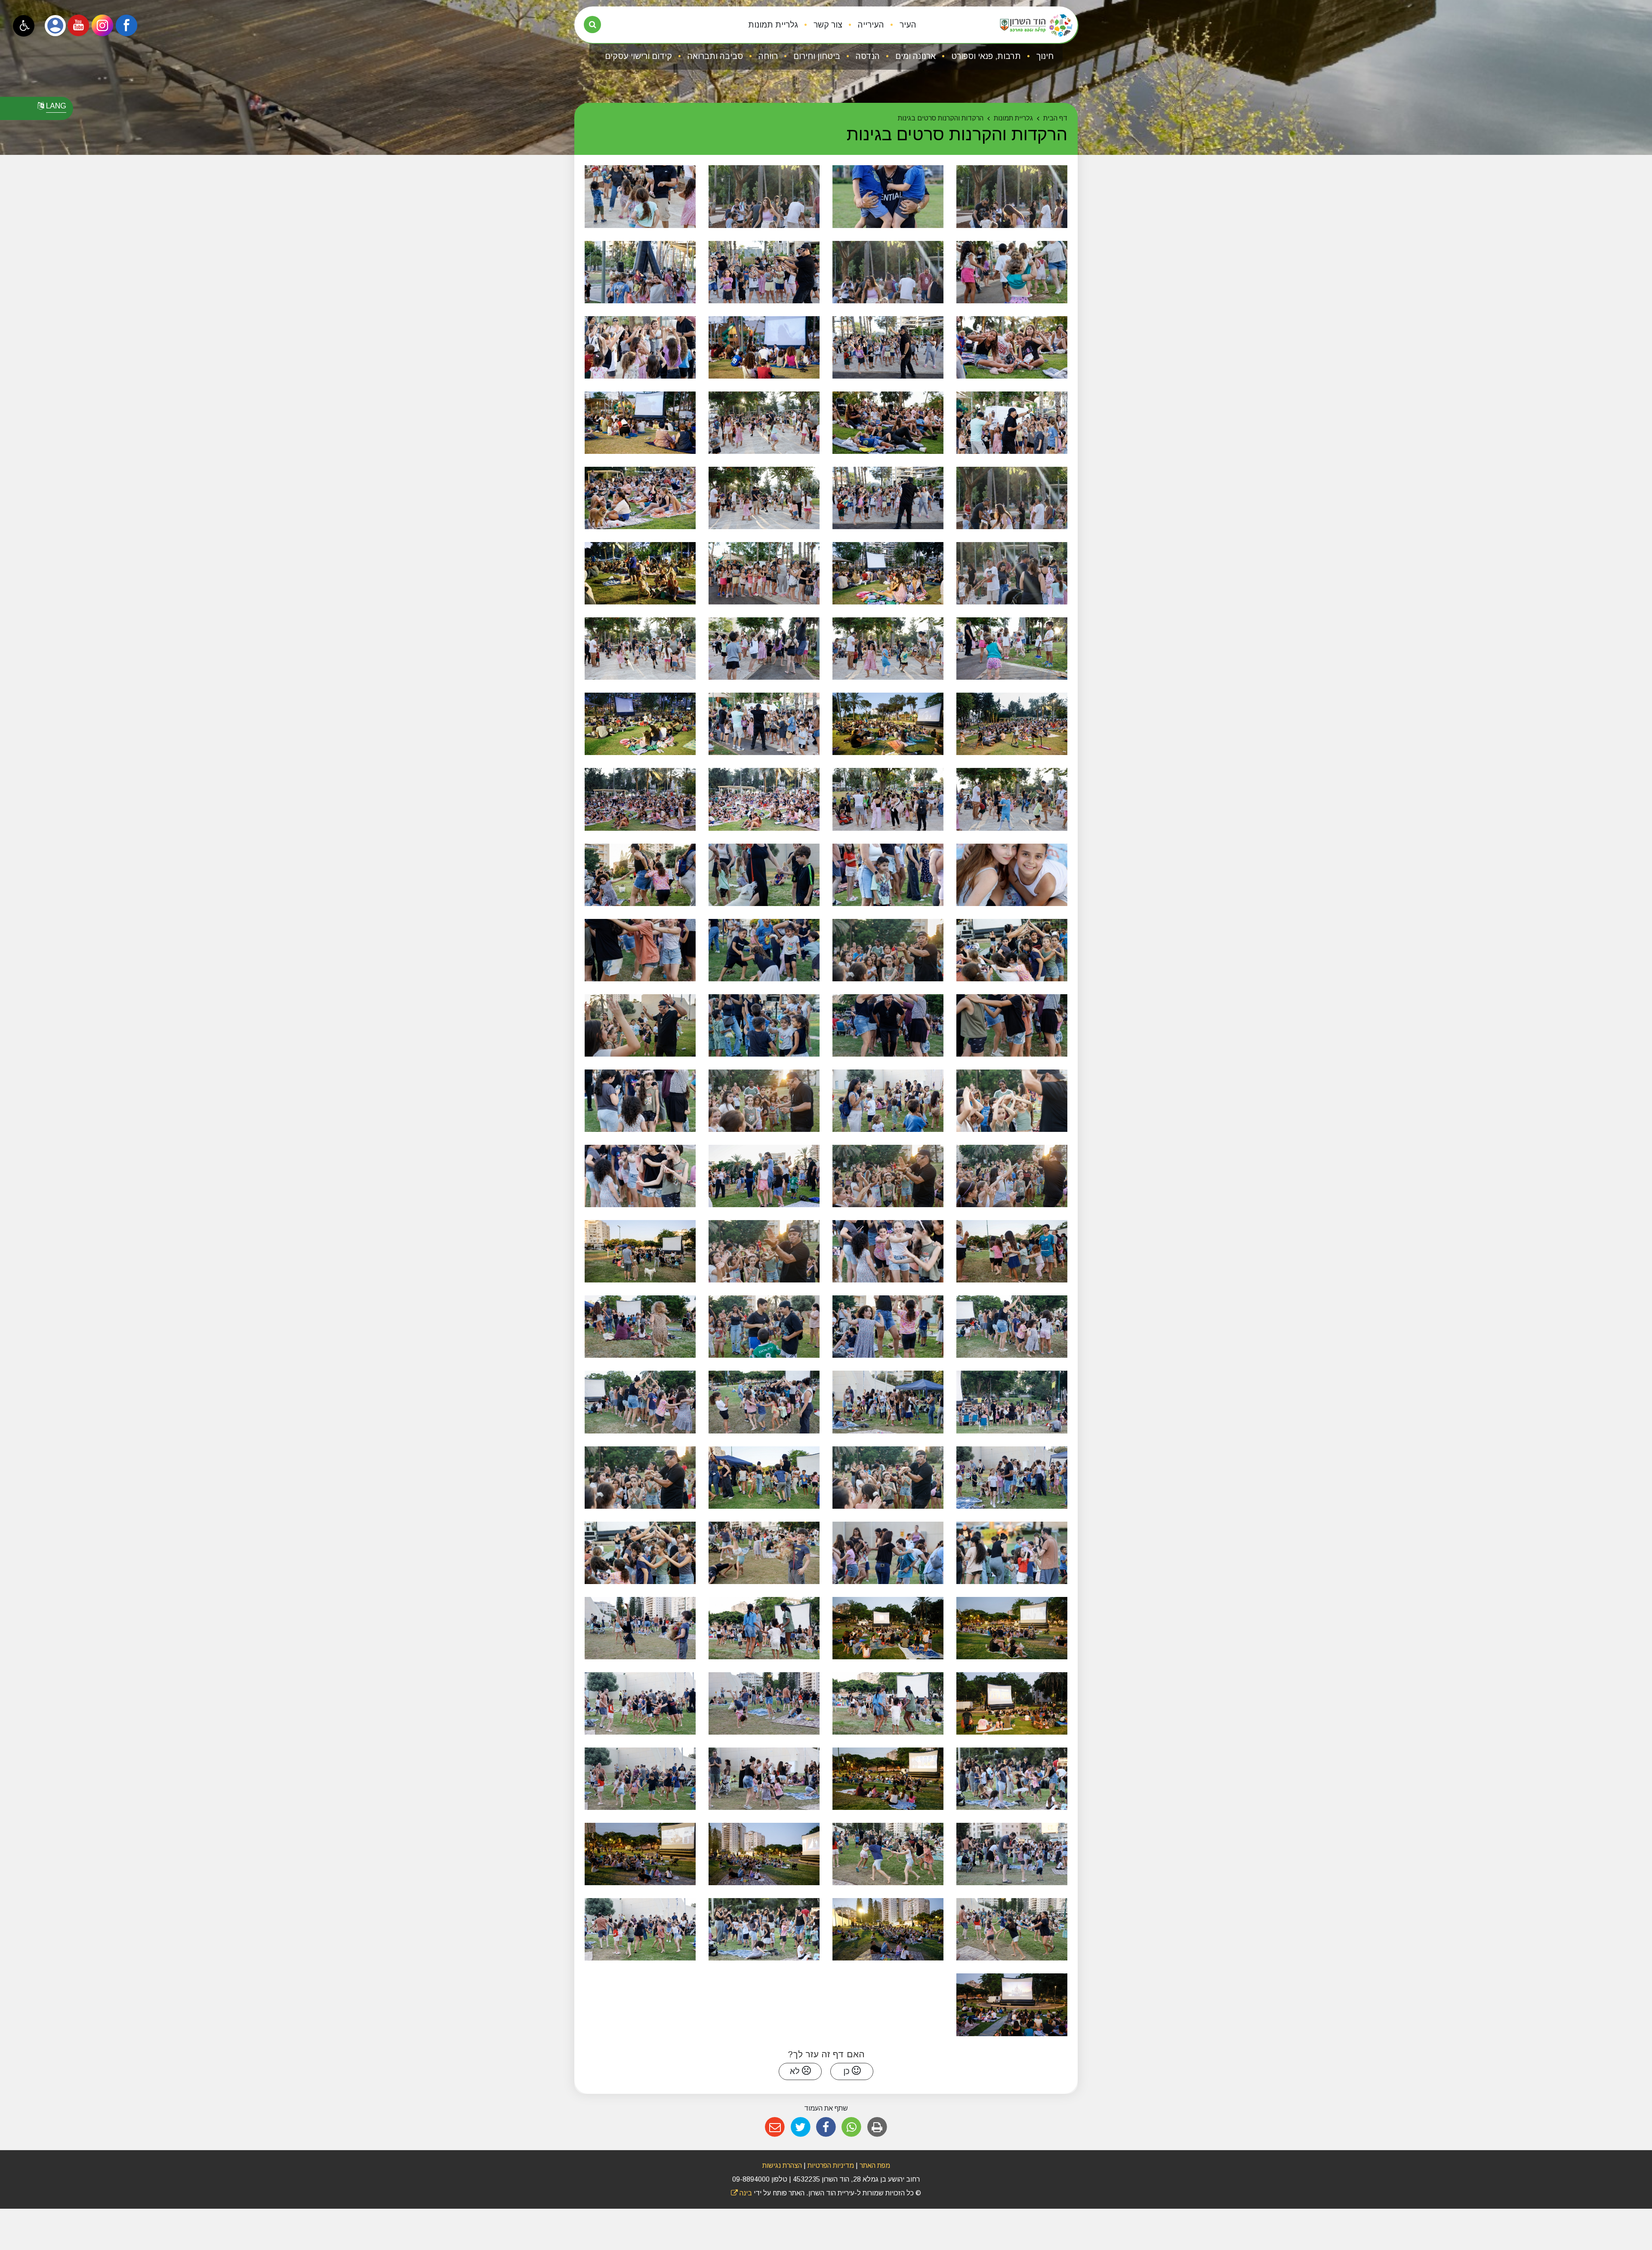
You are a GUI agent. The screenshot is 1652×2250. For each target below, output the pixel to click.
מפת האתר (875, 2165)
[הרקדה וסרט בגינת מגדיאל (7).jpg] (640, 573)
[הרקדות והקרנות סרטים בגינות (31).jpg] (1012, 1327)
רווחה (767, 56)
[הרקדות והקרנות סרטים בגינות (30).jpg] (1012, 1251)
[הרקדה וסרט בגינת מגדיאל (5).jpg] (888, 724)
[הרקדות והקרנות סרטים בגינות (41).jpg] (764, 1703)
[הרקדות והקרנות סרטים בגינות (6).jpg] (764, 950)
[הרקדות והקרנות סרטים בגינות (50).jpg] (1012, 1703)
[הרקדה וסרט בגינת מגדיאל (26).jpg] (640, 272)
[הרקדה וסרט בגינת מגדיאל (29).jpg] (888, 799)
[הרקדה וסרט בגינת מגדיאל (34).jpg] (1012, 649)
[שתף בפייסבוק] (826, 2127)
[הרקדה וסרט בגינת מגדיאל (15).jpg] (888, 347)
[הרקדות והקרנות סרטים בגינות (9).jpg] (640, 1327)
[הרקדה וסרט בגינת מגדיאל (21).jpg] (1012, 347)
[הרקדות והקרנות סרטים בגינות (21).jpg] (888, 1176)
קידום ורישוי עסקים (638, 56)
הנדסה (867, 56)
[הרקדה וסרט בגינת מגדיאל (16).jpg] (764, 573)
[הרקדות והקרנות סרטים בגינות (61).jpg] (888, 1553)
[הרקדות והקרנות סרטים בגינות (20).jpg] (764, 1251)
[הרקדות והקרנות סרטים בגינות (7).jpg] (764, 875)
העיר (907, 25)
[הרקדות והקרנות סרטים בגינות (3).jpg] (888, 875)
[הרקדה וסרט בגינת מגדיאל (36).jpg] (764, 724)
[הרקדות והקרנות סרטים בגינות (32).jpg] (640, 1402)
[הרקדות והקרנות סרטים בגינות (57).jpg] (1012, 1854)
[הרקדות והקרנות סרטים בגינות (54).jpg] (888, 1929)
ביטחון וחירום (816, 56)
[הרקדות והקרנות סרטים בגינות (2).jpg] (888, 1402)
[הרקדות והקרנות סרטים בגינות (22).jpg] (888, 1478)
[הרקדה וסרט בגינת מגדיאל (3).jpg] (764, 347)
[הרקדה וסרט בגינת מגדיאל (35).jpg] (1012, 196)
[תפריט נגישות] (24, 26)
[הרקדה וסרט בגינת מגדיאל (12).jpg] (888, 498)
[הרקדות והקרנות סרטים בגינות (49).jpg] (888, 1628)
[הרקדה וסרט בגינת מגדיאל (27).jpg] (764, 423)
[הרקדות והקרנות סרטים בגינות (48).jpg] (1012, 2005)
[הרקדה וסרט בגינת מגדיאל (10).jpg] (640, 498)
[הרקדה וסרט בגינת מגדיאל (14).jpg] (888, 649)
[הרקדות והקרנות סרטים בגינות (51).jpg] (888, 1779)
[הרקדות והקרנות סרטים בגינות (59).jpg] (764, 1929)
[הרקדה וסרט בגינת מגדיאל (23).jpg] (888, 423)
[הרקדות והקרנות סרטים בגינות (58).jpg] (1012, 1779)
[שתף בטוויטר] (800, 2127)
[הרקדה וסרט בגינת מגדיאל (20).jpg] (888, 196)
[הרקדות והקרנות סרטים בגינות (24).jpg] (640, 1478)
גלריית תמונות (773, 25)
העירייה (870, 25)
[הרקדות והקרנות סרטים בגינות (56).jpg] (1012, 1553)
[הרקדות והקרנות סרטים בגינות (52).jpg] (1012, 1628)
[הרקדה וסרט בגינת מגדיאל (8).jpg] (1012, 498)
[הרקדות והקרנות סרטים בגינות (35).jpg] (888, 1251)
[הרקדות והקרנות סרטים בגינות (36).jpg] (1012, 950)
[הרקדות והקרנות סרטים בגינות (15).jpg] (764, 1327)
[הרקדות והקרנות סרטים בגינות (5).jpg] (764, 1025)
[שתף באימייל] (775, 2127)
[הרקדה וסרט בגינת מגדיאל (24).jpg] (640, 196)
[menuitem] (901, 25)
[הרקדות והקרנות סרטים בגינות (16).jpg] (1012, 1402)
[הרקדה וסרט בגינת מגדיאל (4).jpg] (640, 423)
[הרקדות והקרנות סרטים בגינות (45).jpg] (764, 1553)
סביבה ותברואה (714, 56)
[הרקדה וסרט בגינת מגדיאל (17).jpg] (640, 799)
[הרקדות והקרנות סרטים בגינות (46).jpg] (1012, 1929)
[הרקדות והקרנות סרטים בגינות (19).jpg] (1012, 1176)
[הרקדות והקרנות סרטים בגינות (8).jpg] (764, 1478)
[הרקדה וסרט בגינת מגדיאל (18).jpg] (764, 498)
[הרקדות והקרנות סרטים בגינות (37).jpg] (640, 1553)
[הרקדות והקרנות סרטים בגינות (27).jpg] (1012, 1025)
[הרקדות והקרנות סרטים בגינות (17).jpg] (640, 1025)
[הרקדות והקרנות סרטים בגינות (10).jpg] (1012, 875)
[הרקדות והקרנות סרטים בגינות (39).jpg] (764, 1628)
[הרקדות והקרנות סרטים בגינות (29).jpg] (764, 1402)
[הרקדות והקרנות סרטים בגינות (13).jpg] (640, 875)
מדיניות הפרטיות (830, 2165)
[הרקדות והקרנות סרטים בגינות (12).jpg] (888, 1327)
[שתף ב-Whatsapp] (852, 2127)
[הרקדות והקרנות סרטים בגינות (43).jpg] (640, 1929)
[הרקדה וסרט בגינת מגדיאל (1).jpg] (1012, 724)
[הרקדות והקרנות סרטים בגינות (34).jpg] (640, 1176)
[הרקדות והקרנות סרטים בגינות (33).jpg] (640, 1101)
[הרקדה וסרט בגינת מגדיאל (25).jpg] (764, 649)
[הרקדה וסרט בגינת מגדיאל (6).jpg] (640, 724)
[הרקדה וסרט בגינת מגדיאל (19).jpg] (640, 347)
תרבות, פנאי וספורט (985, 56)
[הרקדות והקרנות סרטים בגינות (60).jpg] (764, 1779)
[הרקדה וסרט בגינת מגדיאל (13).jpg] (764, 799)
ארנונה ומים (914, 56)
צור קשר (827, 25)
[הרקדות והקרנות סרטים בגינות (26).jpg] (888, 1025)
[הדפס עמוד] (877, 2127)
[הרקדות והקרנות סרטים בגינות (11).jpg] (764, 1176)
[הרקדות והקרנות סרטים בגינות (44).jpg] (640, 1779)
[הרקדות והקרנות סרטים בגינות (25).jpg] (1012, 1101)
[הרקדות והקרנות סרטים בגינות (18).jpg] (764, 1101)
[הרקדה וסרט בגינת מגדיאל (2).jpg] (888, 573)
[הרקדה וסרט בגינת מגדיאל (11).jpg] (1012, 799)
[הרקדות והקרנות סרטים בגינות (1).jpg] (640, 1251)
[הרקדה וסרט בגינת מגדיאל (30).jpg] (764, 196)
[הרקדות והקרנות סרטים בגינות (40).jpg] (640, 1628)
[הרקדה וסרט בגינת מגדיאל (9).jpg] (764, 272)
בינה (741, 2193)
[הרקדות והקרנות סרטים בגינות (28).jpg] (640, 950)
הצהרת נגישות (782, 2165)
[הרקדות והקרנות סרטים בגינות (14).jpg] (888, 1101)
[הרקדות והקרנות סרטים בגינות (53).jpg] (764, 1854)
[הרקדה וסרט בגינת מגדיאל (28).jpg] (1012, 573)
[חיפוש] (592, 25)
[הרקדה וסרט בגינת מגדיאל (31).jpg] (1012, 272)
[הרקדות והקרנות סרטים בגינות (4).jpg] (1012, 1478)
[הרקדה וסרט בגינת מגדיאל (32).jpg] (888, 272)
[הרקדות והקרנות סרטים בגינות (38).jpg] (888, 1703)
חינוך (1044, 56)
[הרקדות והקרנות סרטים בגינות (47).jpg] (888, 1854)
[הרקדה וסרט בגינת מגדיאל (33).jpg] (1012, 423)
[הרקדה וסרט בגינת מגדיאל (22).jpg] (640, 649)
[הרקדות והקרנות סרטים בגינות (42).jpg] (640, 1703)
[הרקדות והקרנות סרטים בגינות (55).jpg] (640, 1854)
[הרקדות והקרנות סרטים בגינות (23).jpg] (888, 950)
